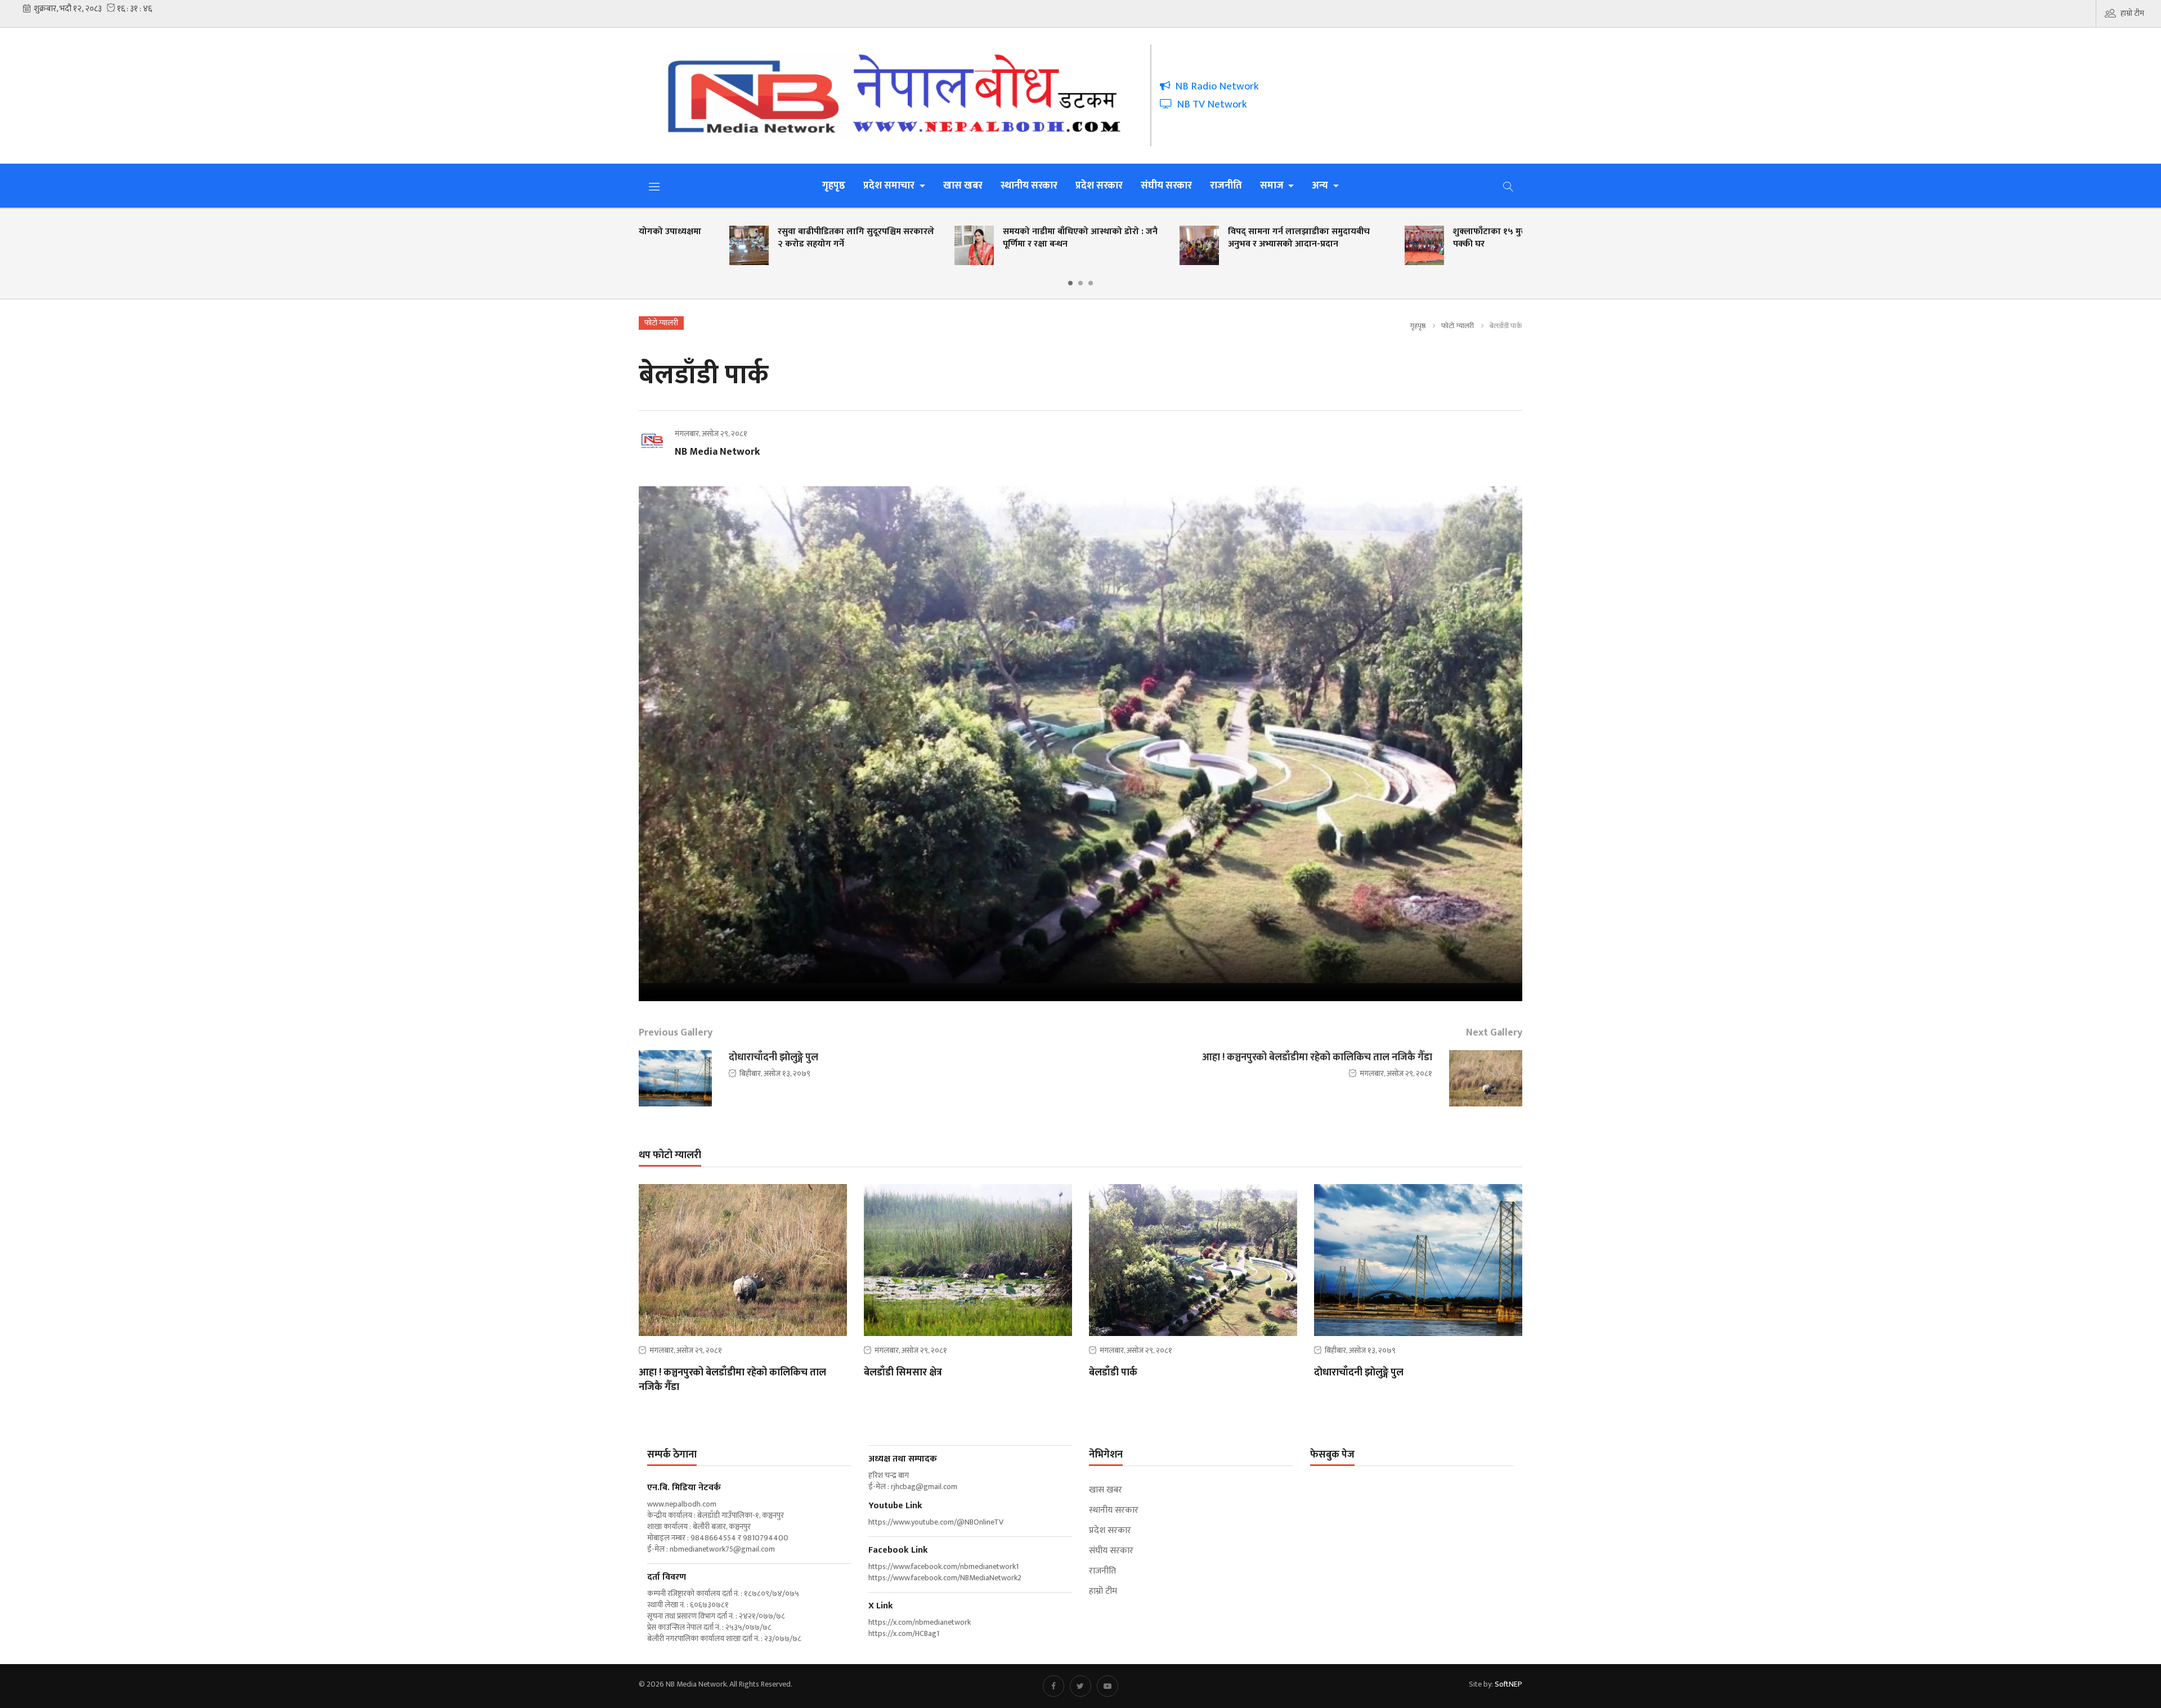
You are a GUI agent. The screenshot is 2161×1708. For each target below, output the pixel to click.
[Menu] (654, 186)
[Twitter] (1080, 1686)
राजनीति (1226, 186)
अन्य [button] (1321, 186)
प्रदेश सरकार (1099, 186)
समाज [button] (1273, 186)
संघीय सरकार (1166, 186)
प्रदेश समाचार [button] (890, 186)
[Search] (1508, 186)
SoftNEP (1508, 1684)
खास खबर (963, 186)
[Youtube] (1108, 1686)
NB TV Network (1210, 104)
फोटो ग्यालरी (1458, 326)
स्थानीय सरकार (1029, 186)
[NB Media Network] (903, 95)
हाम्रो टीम (2132, 13)
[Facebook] (1053, 1686)
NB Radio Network (1215, 86)
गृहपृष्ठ (834, 186)
